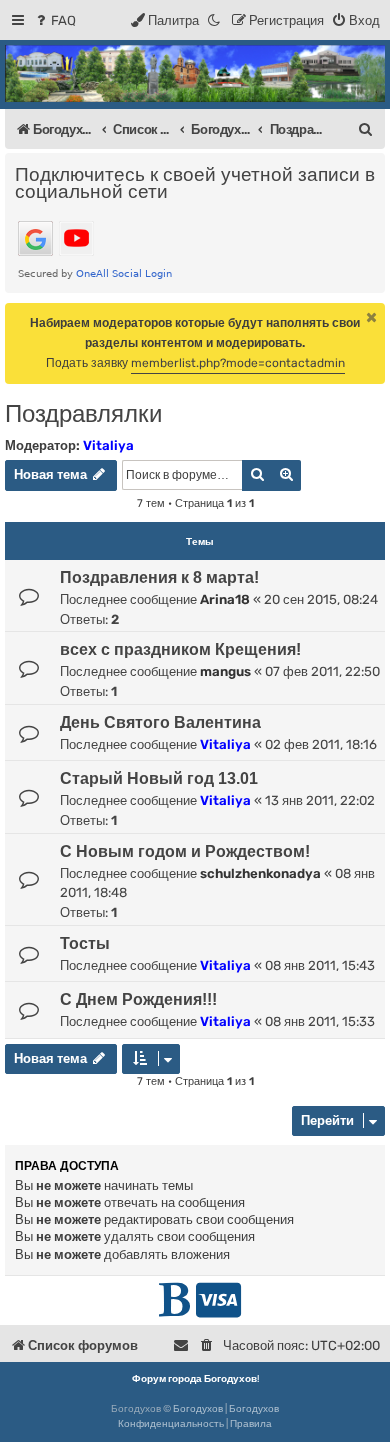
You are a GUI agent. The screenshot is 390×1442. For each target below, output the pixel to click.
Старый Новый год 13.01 (159, 778)
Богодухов (198, 1409)
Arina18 (225, 599)
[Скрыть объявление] (372, 317)
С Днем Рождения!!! (138, 999)
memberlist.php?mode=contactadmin (238, 363)
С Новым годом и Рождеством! (185, 851)
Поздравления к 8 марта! (159, 577)
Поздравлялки (83, 413)
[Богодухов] (195, 73)
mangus (225, 671)
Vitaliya (108, 445)
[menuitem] (54, 20)
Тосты (85, 943)
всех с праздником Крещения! (180, 649)
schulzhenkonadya (260, 873)
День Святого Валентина (160, 722)
